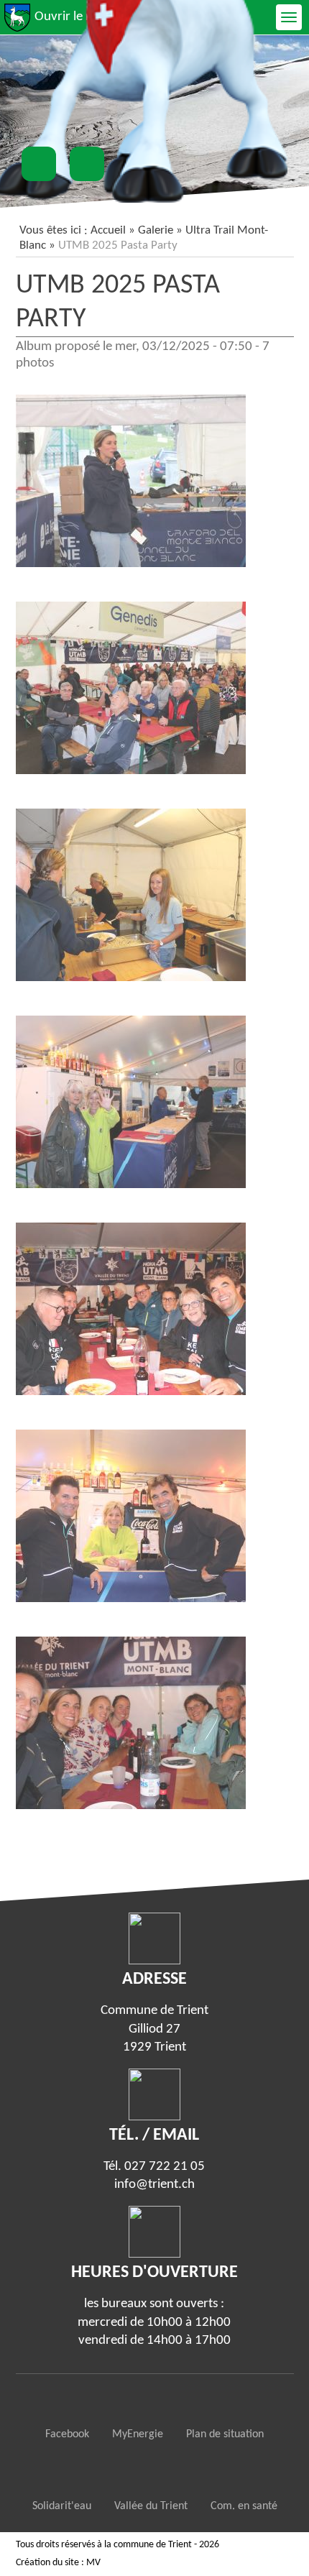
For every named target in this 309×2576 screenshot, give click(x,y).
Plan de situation (225, 2434)
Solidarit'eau (62, 2506)
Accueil (108, 230)
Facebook (67, 2434)
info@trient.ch (154, 2185)
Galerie (156, 230)
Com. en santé (244, 2506)
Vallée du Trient (151, 2506)
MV (93, 2563)
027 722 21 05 (165, 2167)
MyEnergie (138, 2434)
